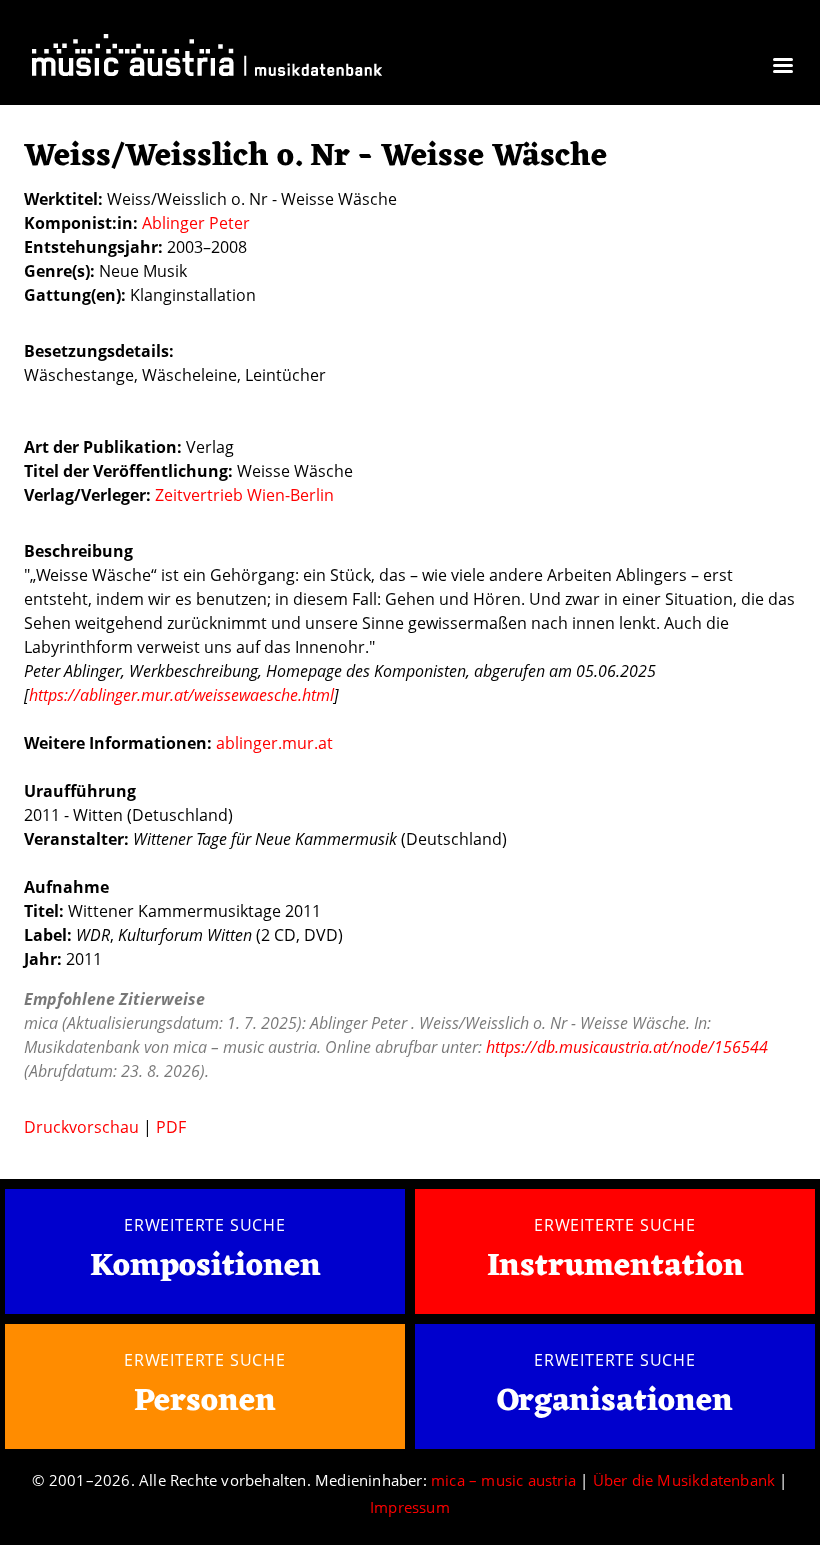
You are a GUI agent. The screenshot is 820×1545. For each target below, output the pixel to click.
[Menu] (782, 67)
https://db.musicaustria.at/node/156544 (627, 1047)
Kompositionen (205, 1267)
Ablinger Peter (196, 223)
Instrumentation (615, 1266)
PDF (171, 1127)
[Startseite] (207, 59)
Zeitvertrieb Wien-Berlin (244, 495)
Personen (205, 1401)
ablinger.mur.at (274, 743)
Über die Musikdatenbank (684, 1480)
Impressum (410, 1507)
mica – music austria (503, 1480)
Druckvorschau (81, 1127)
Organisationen (615, 1401)
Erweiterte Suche (205, 1225)
